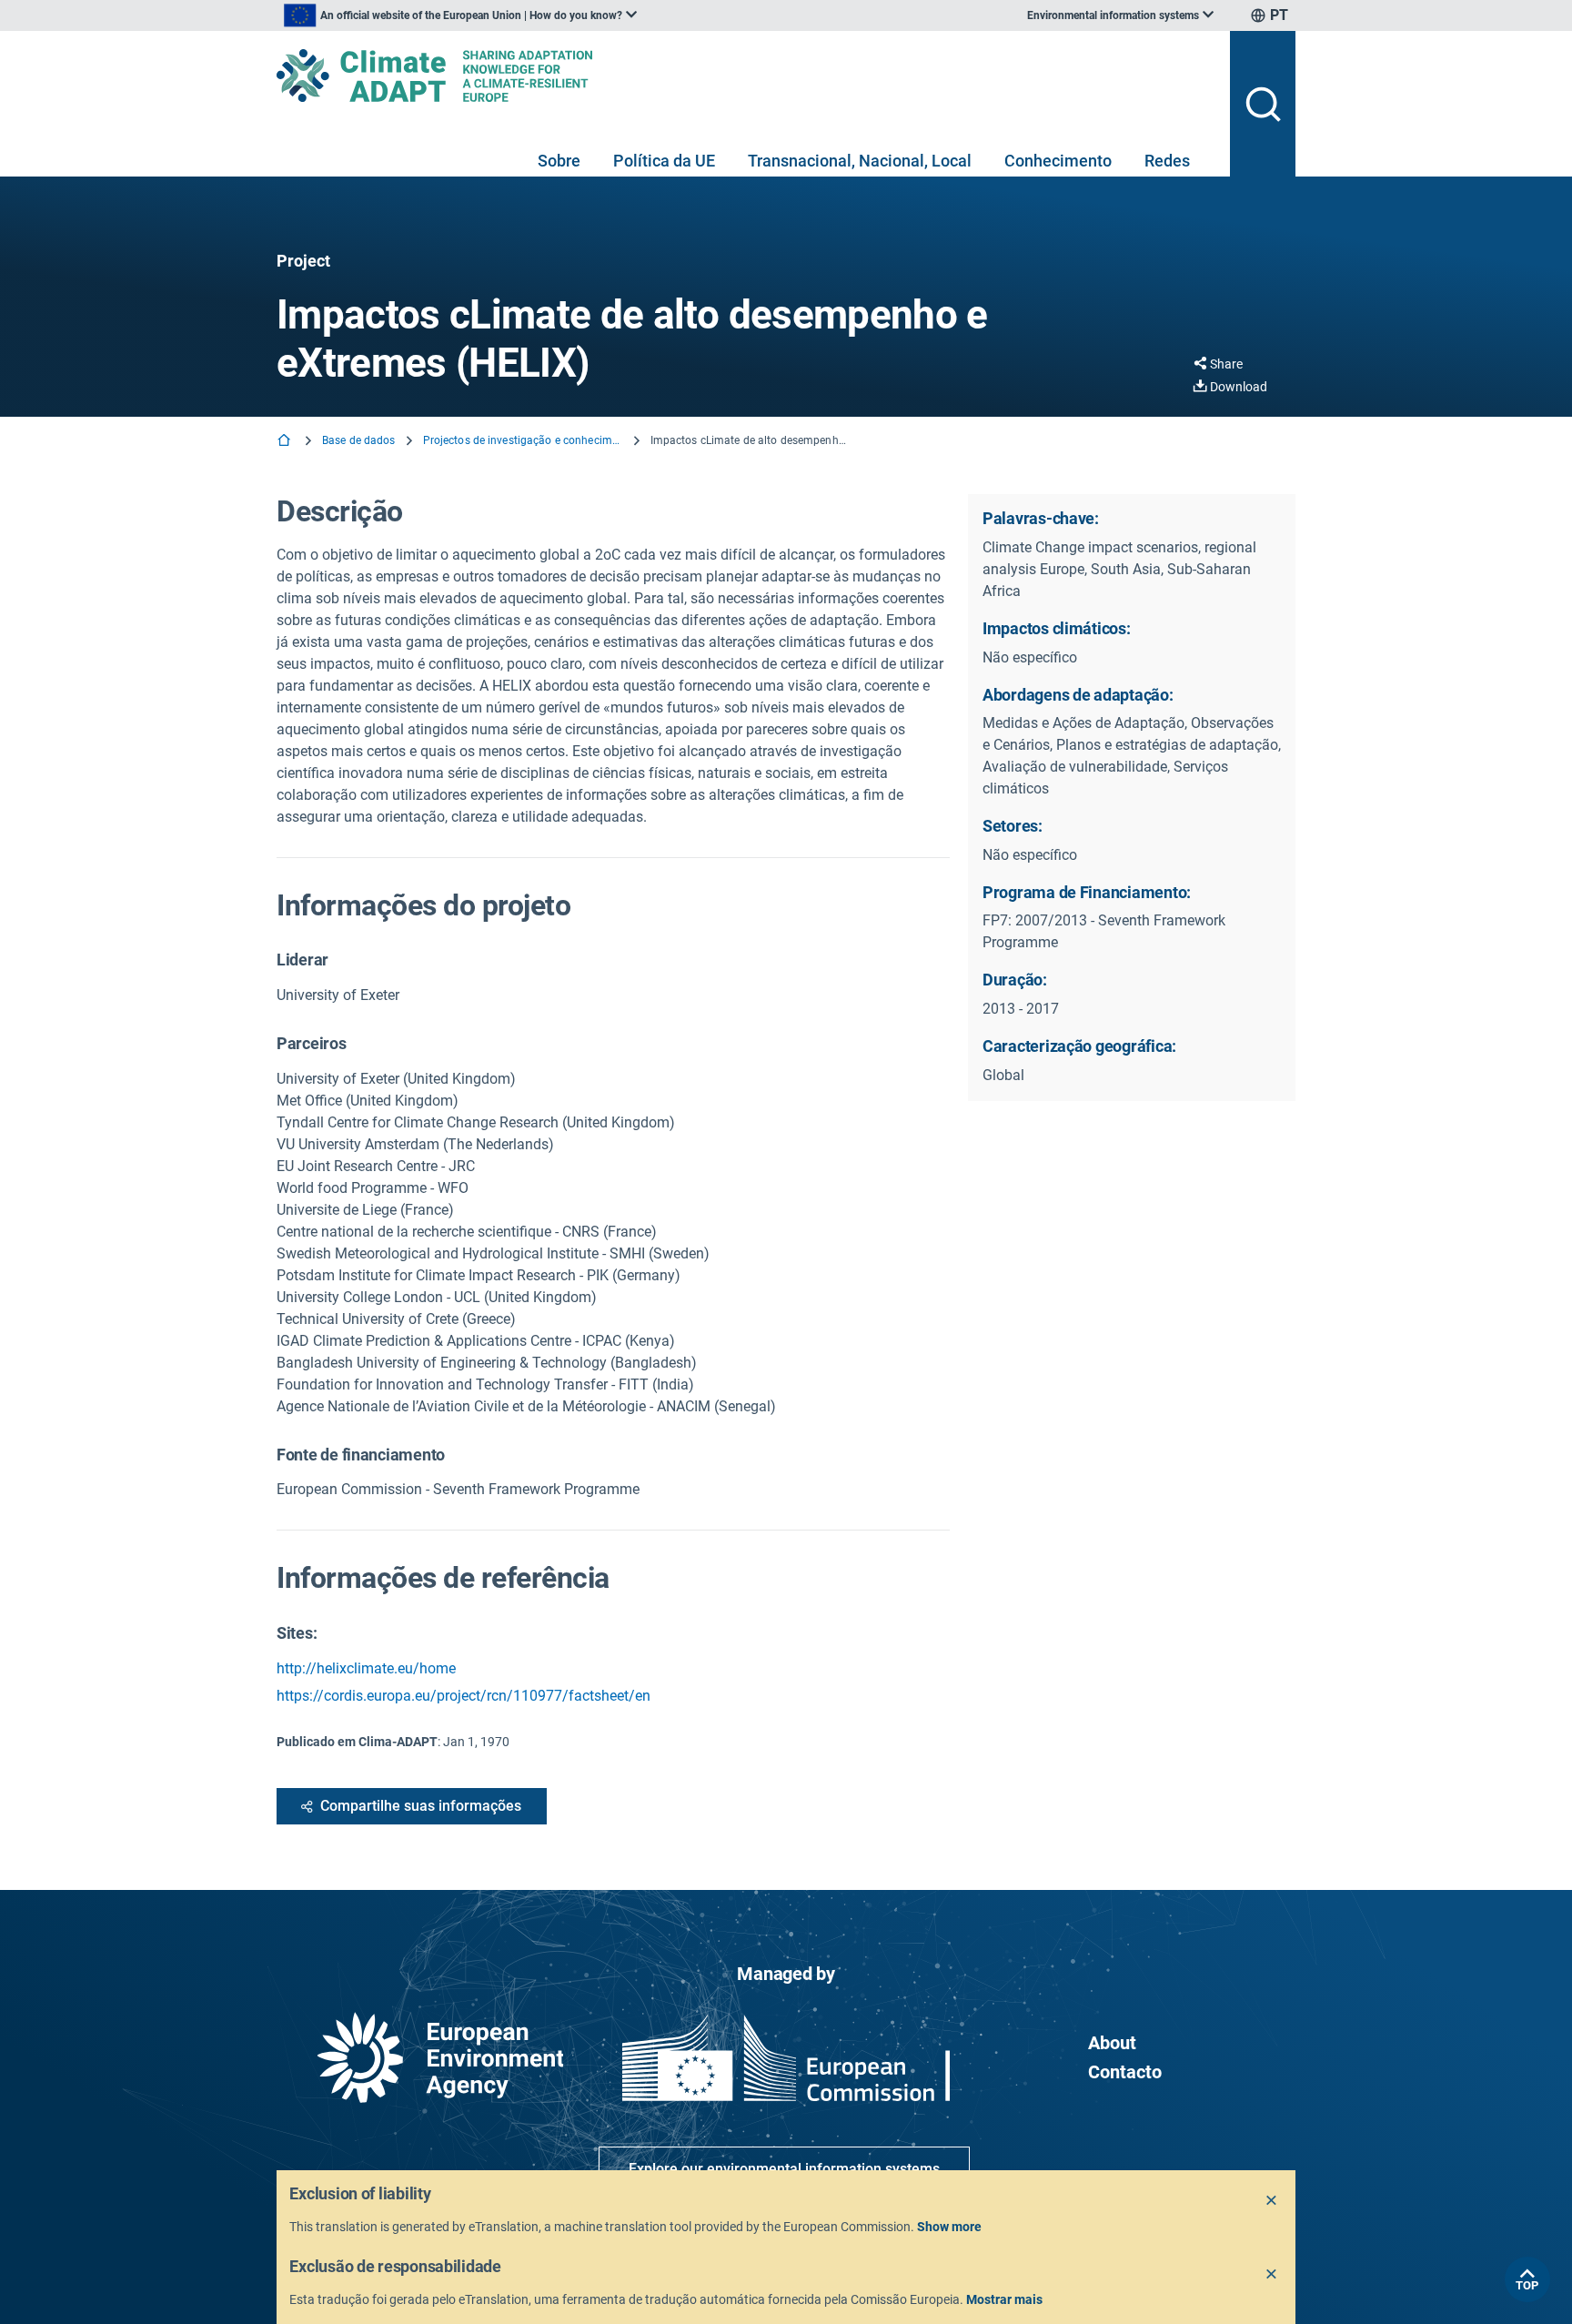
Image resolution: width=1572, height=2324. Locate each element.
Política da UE (664, 161)
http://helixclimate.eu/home (366, 1668)
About (1112, 2043)
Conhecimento (1058, 161)
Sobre (559, 161)
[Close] (1272, 2201)
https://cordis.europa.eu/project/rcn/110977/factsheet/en (464, 1696)
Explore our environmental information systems (784, 2169)
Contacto (1125, 2072)
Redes (1167, 161)
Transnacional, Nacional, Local (860, 161)
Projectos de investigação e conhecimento (523, 440)
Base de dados (359, 440)
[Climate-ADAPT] (746, 76)
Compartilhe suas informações (421, 1806)
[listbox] (460, 15)
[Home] (286, 442)
